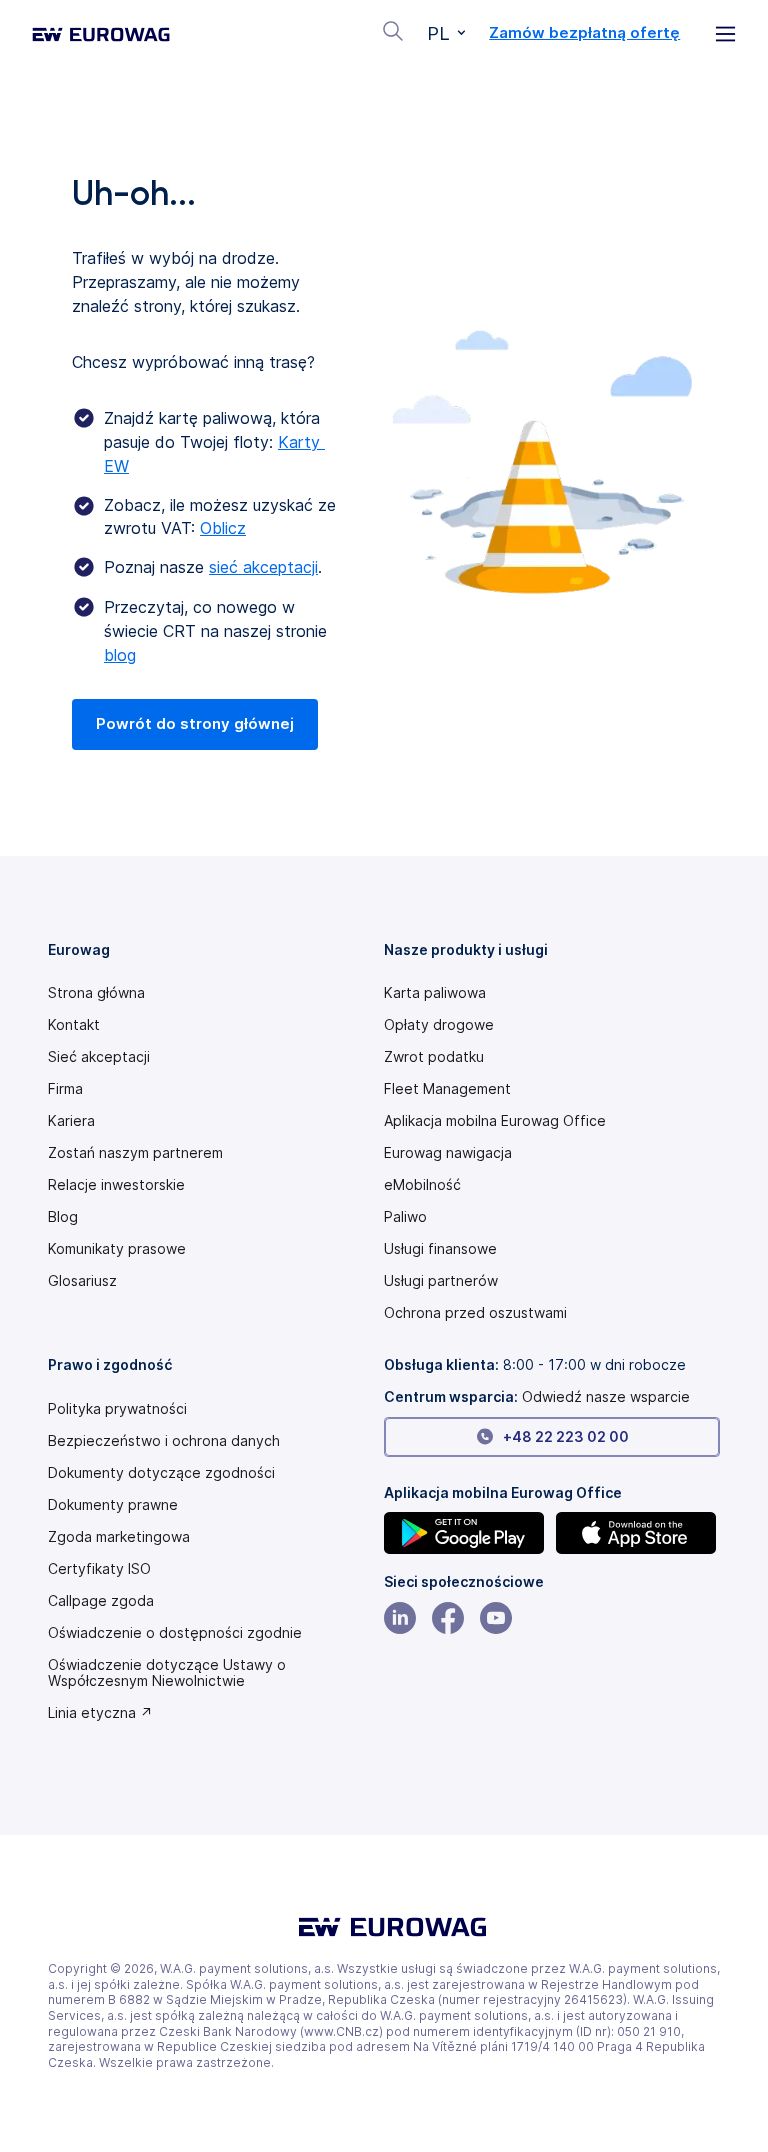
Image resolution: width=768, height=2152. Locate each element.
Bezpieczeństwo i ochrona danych (164, 1441)
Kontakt (74, 1025)
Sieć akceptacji (99, 1057)
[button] (446, 34)
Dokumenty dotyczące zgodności (161, 1473)
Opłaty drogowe (439, 1025)
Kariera (71, 1121)
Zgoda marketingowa (119, 1537)
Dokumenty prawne (113, 1505)
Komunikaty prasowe (117, 1249)
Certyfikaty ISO (99, 1569)
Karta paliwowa (435, 993)
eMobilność (422, 1185)
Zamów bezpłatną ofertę (584, 33)
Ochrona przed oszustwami (475, 1313)
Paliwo (405, 1217)
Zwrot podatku (434, 1057)
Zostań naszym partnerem (135, 1153)
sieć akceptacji (263, 567)
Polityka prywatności (117, 1409)
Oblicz (223, 528)
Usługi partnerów (441, 1281)
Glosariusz (82, 1281)
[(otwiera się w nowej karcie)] (466, 1533)
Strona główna (96, 993)
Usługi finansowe (440, 1249)
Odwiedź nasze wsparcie (606, 1396)
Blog (63, 1217)
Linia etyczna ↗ (100, 1713)
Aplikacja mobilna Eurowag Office (495, 1121)
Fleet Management (447, 1089)
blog (120, 655)
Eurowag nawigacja (448, 1153)
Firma (65, 1089)
